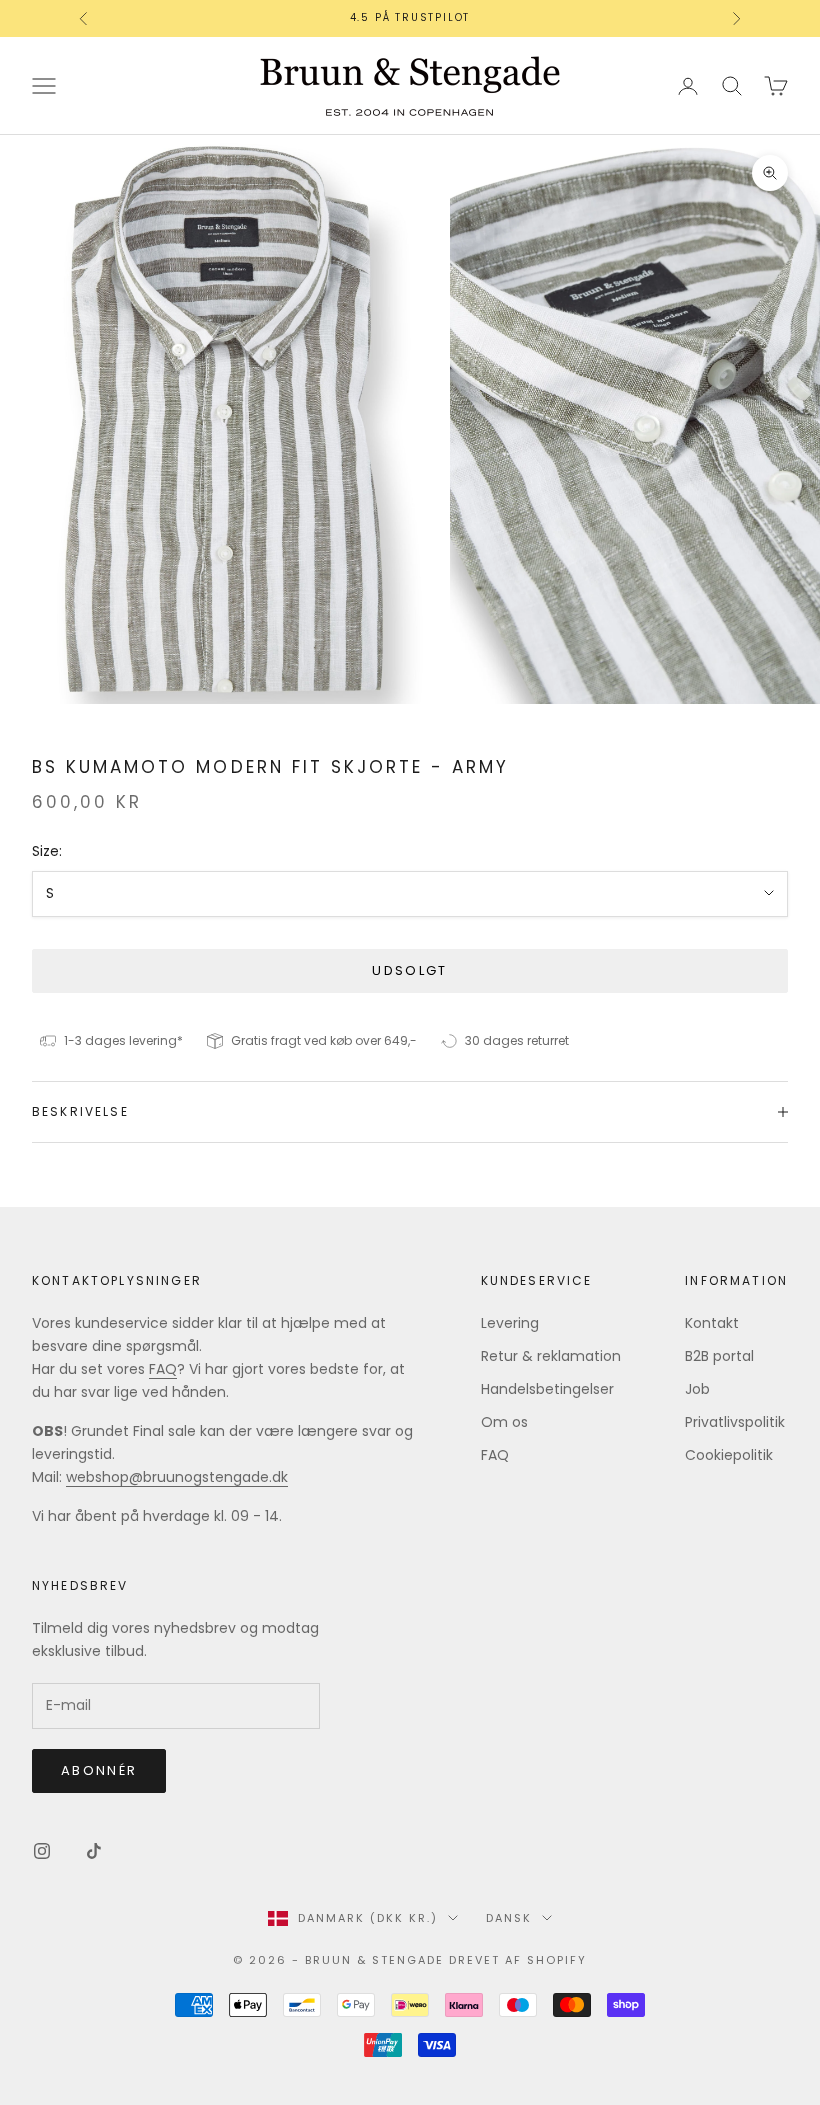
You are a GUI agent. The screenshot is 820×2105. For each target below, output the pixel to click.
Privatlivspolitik (735, 1422)
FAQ (163, 1369)
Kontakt (712, 1323)
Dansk (509, 1918)
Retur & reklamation (551, 1356)
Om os (504, 1422)
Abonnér (99, 1770)
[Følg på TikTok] (94, 1851)
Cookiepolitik (729, 1455)
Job (697, 1389)
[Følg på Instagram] (42, 1851)
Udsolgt (409, 970)
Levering (510, 1323)
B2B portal (719, 1356)
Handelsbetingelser (547, 1389)
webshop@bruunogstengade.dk (177, 1477)
